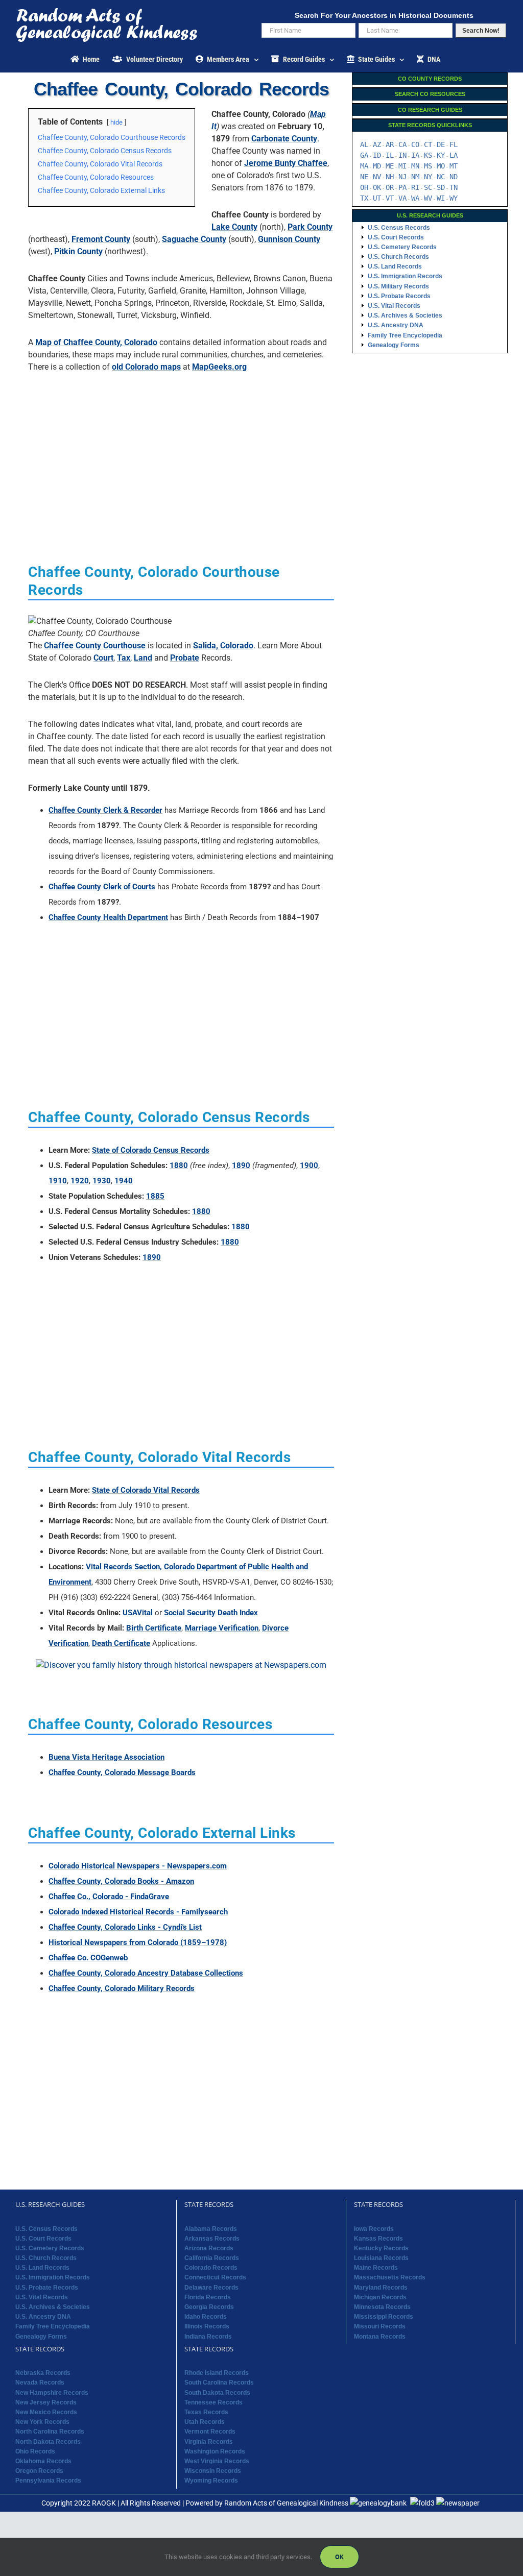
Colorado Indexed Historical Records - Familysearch (138, 1912)
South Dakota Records (217, 2393)
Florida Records (208, 2297)
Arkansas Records (212, 2239)
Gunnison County (289, 239)
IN (402, 155)
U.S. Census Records (399, 228)
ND (454, 177)
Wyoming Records (211, 2481)
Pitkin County (78, 251)
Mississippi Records (384, 2317)
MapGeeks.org (219, 367)
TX (364, 198)
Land (143, 658)
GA (364, 155)
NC (441, 177)
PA (402, 187)
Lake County (234, 227)
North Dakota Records (48, 2442)
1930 (102, 1181)
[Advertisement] (181, 452)
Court (103, 658)
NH (390, 177)
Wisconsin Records (213, 2471)
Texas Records (206, 2412)
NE (364, 177)
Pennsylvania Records (48, 2481)
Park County (310, 227)
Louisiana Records (381, 2258)
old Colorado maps (146, 367)
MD (377, 166)
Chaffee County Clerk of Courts (102, 887)
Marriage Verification (222, 1628)
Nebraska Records (43, 2373)
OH (364, 187)
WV (428, 198)
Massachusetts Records (390, 2277)
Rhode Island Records (217, 2373)
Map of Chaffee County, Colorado (96, 342)
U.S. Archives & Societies (405, 315)
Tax (124, 658)
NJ (402, 177)
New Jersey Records (46, 2402)
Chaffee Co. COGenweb (88, 1958)
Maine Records (376, 2268)
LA (454, 155)
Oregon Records (39, 2471)
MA (364, 166)
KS (428, 155)
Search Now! (481, 31)
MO (441, 166)
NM (415, 177)
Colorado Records (211, 2268)
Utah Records (205, 2422)
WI (441, 198)
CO (415, 144)
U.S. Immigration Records (405, 276)
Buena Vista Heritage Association (106, 1757)
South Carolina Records (219, 2383)
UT (377, 198)
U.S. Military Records (398, 286)
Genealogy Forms (394, 345)
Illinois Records (207, 2326)
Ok (339, 2557)
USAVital (138, 1613)
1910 (58, 1181)
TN (454, 187)
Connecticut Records (215, 2277)
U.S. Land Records (395, 266)
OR (390, 187)
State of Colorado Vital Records (146, 1490)
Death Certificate (121, 1643)
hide (116, 122)
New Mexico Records (46, 2412)
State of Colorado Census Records (151, 1150)
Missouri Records (380, 2326)
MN (415, 166)
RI (415, 187)
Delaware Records (211, 2288)
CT (428, 144)
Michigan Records (380, 2297)
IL (390, 155)
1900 (309, 1165)
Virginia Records (209, 2442)
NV (377, 177)
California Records (212, 2258)
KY (441, 155)
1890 (241, 1165)
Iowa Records (374, 2229)
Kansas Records (378, 2239)
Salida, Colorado (223, 646)
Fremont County (101, 239)
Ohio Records (35, 2451)
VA (402, 198)
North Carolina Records (50, 2432)
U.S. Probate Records (399, 296)
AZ (377, 144)
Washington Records (215, 2451)
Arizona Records (209, 2248)
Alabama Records (211, 2229)
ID (377, 155)
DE (441, 144)
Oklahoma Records (43, 2461)
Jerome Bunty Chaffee (286, 163)
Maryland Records (381, 2288)
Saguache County (194, 239)
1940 (124, 1181)
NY (428, 177)
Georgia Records (209, 2307)
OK (377, 187)
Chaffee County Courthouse (95, 646)
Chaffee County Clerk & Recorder (105, 810)
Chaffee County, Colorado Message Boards (122, 1772)
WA (415, 198)
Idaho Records (206, 2317)
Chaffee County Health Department (108, 917)
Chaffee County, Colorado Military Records (122, 1988)
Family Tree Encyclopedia (405, 335)
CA (402, 144)
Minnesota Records (382, 2307)
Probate (185, 658)
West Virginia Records (217, 2461)
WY (454, 198)
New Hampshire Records (52, 2393)
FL (454, 144)
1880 (179, 1165)
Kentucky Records (381, 2248)
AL (364, 144)
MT (454, 166)
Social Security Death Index (211, 1613)
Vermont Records (210, 2432)
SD (441, 187)
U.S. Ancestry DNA (396, 325)
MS (428, 166)
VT (390, 198)
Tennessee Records (213, 2402)
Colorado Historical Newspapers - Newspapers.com (138, 1866)
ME (390, 166)
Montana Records (380, 2337)
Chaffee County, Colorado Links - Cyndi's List (125, 1927)
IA (415, 155)
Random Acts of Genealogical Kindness (286, 2503)
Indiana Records (208, 2337)
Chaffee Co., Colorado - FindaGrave (109, 1897)
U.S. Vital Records (394, 306)
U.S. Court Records (396, 237)
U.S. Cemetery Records (402, 247)
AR (390, 144)
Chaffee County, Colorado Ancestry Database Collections (146, 1973)
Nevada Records (40, 2383)
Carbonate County (284, 139)
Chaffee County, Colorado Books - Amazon (121, 1881)
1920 (80, 1181)
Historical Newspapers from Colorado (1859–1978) (138, 1942)
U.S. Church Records (398, 257)
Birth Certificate (154, 1628)
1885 (155, 1196)
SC (428, 187)
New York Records (42, 2422)
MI (402, 166)
